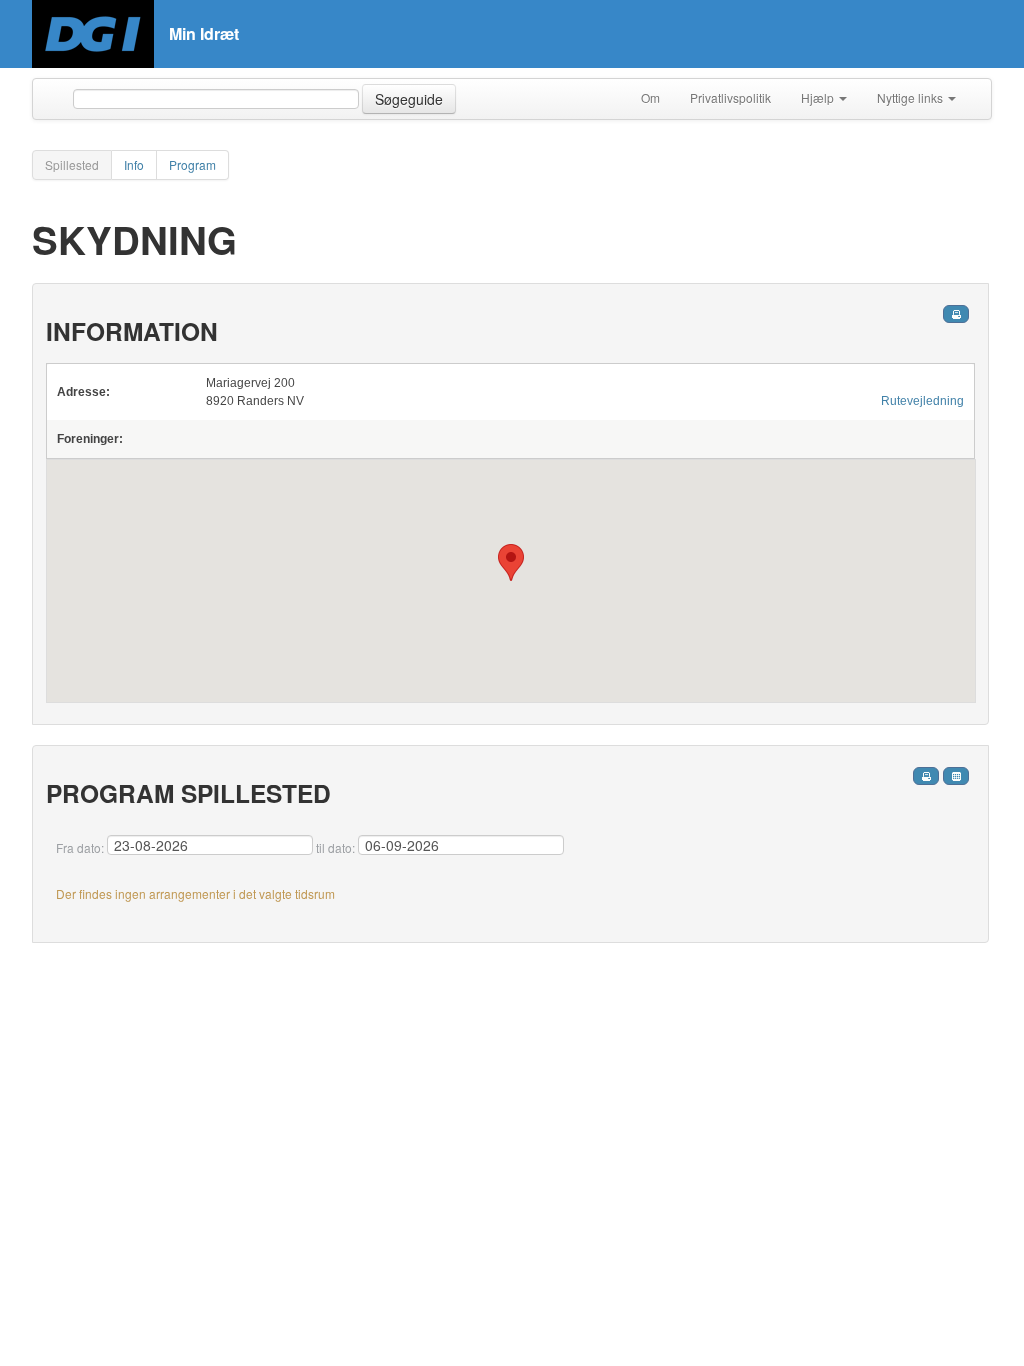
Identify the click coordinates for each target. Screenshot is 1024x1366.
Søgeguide (409, 99)
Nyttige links (911, 97)
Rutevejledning (922, 401)
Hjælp (819, 97)
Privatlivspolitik (730, 97)
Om (650, 97)
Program (192, 164)
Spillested (72, 164)
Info (134, 164)
